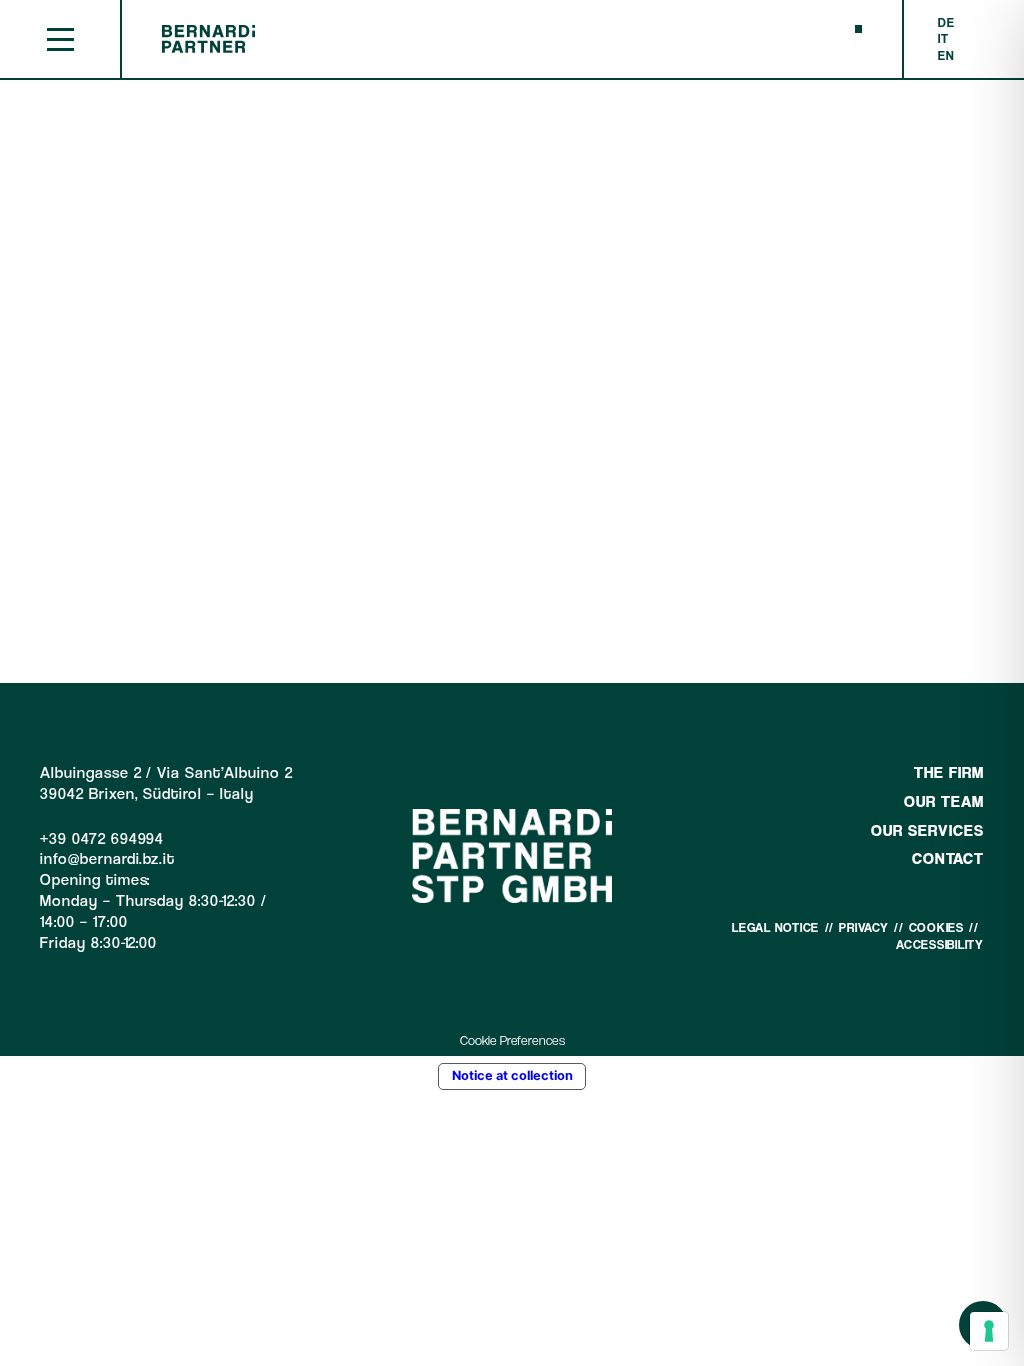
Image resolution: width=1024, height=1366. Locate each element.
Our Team (944, 801)
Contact (948, 858)
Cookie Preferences (512, 1040)
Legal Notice (775, 927)
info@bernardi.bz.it (107, 858)
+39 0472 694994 (102, 838)
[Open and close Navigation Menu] (60, 39)
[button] (859, 29)
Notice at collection (512, 1075)
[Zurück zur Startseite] (208, 49)
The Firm (949, 772)
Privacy (863, 927)
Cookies (936, 927)
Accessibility (940, 944)
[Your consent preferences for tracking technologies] (989, 1331)
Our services (927, 830)
